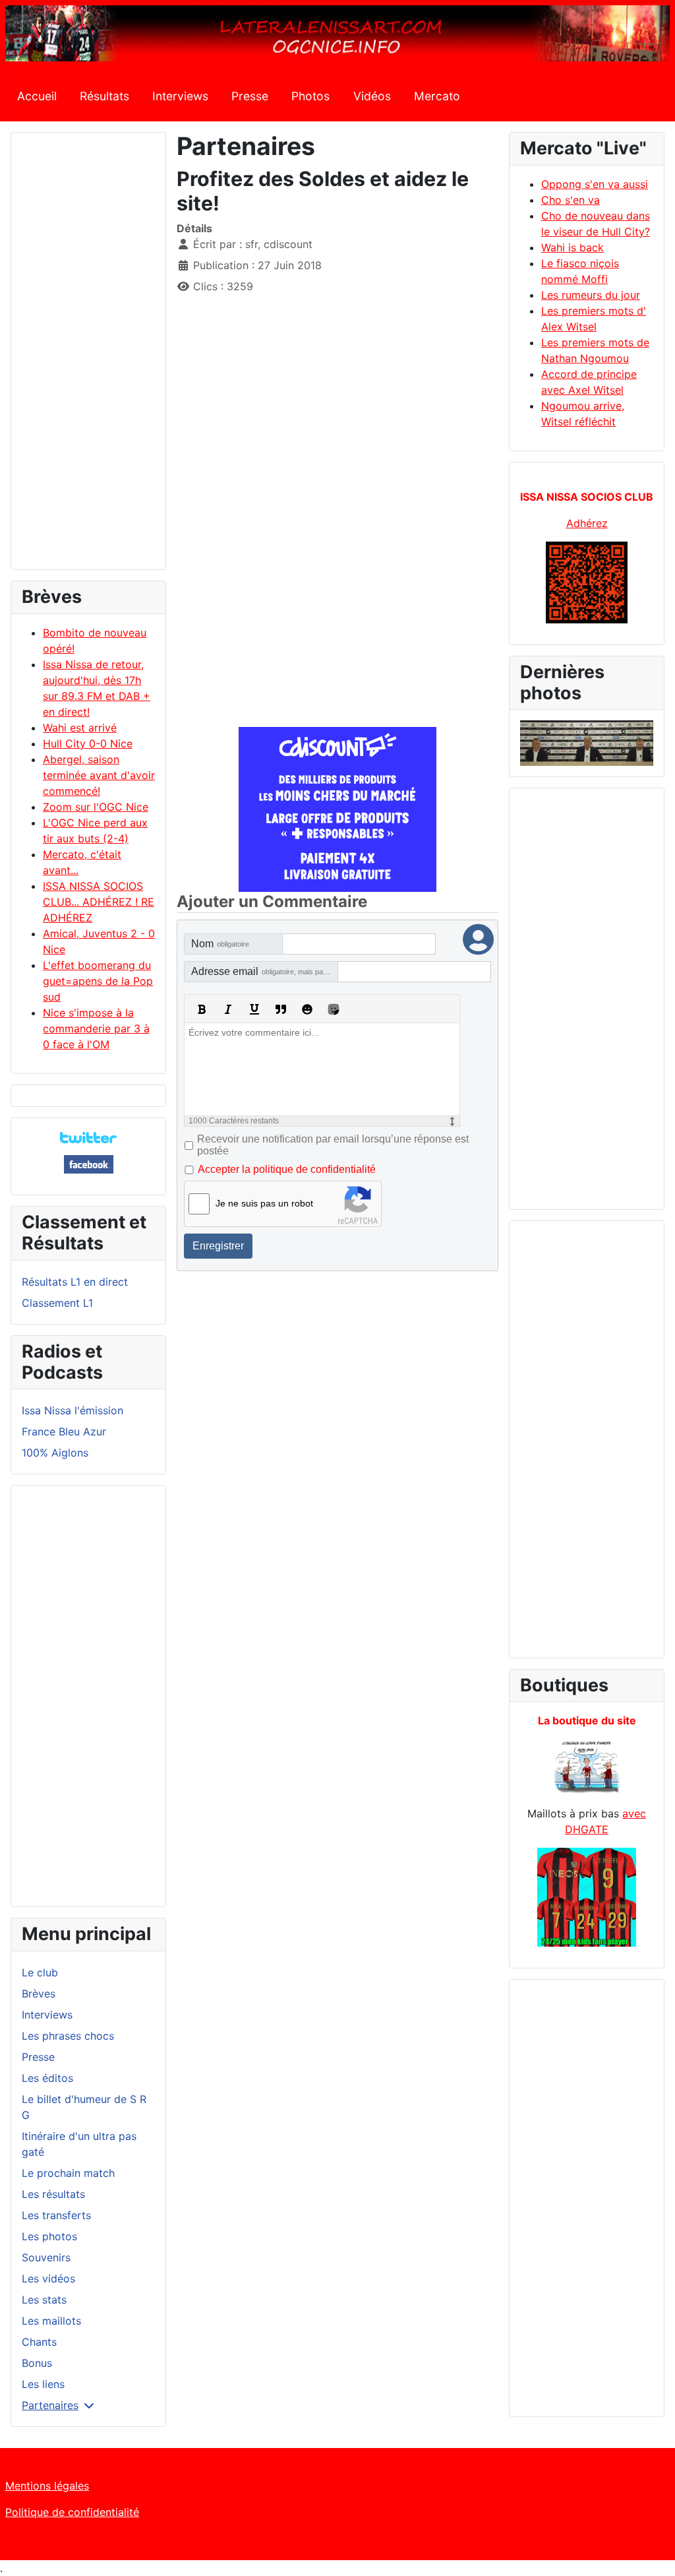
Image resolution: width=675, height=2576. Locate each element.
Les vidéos (48, 2278)
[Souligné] (254, 1009)
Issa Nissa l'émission (73, 1410)
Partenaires (50, 2405)
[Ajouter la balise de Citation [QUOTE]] (281, 1009)
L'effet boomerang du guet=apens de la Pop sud (98, 981)
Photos (310, 96)
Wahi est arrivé (80, 728)
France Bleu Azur (64, 1431)
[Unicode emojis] (334, 1009)
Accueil (37, 96)
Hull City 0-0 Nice (88, 743)
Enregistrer (218, 1246)
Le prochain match (68, 2173)
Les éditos (47, 2078)
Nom (220, 944)
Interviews (180, 96)
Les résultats (53, 2194)
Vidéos (372, 96)
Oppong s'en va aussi (595, 184)
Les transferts (56, 2215)
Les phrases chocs (68, 2036)
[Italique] (228, 1009)
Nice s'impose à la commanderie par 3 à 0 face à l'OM (96, 1028)
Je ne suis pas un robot (264, 1203)
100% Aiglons (55, 1453)
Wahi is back (572, 247)
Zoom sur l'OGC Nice (96, 807)
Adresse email (265, 971)
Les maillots (51, 2321)
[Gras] (202, 1009)
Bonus (37, 2363)
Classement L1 (57, 1303)
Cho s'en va (571, 200)
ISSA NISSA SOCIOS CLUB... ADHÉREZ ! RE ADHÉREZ (99, 902)
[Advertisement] (88, 357)
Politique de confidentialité (72, 2512)
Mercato (437, 96)
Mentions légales (47, 2486)
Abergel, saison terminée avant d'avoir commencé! (99, 775)
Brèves (39, 1994)
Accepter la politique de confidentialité (287, 1169)
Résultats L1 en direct (75, 1282)
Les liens (43, 2384)
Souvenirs (46, 2257)
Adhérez (587, 523)
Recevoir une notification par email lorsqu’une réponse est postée (333, 1145)
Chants (39, 2342)
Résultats (104, 96)
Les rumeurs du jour (591, 295)
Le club (40, 1972)
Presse (250, 96)
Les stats (44, 2300)
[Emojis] (307, 1009)
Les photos (49, 2236)
